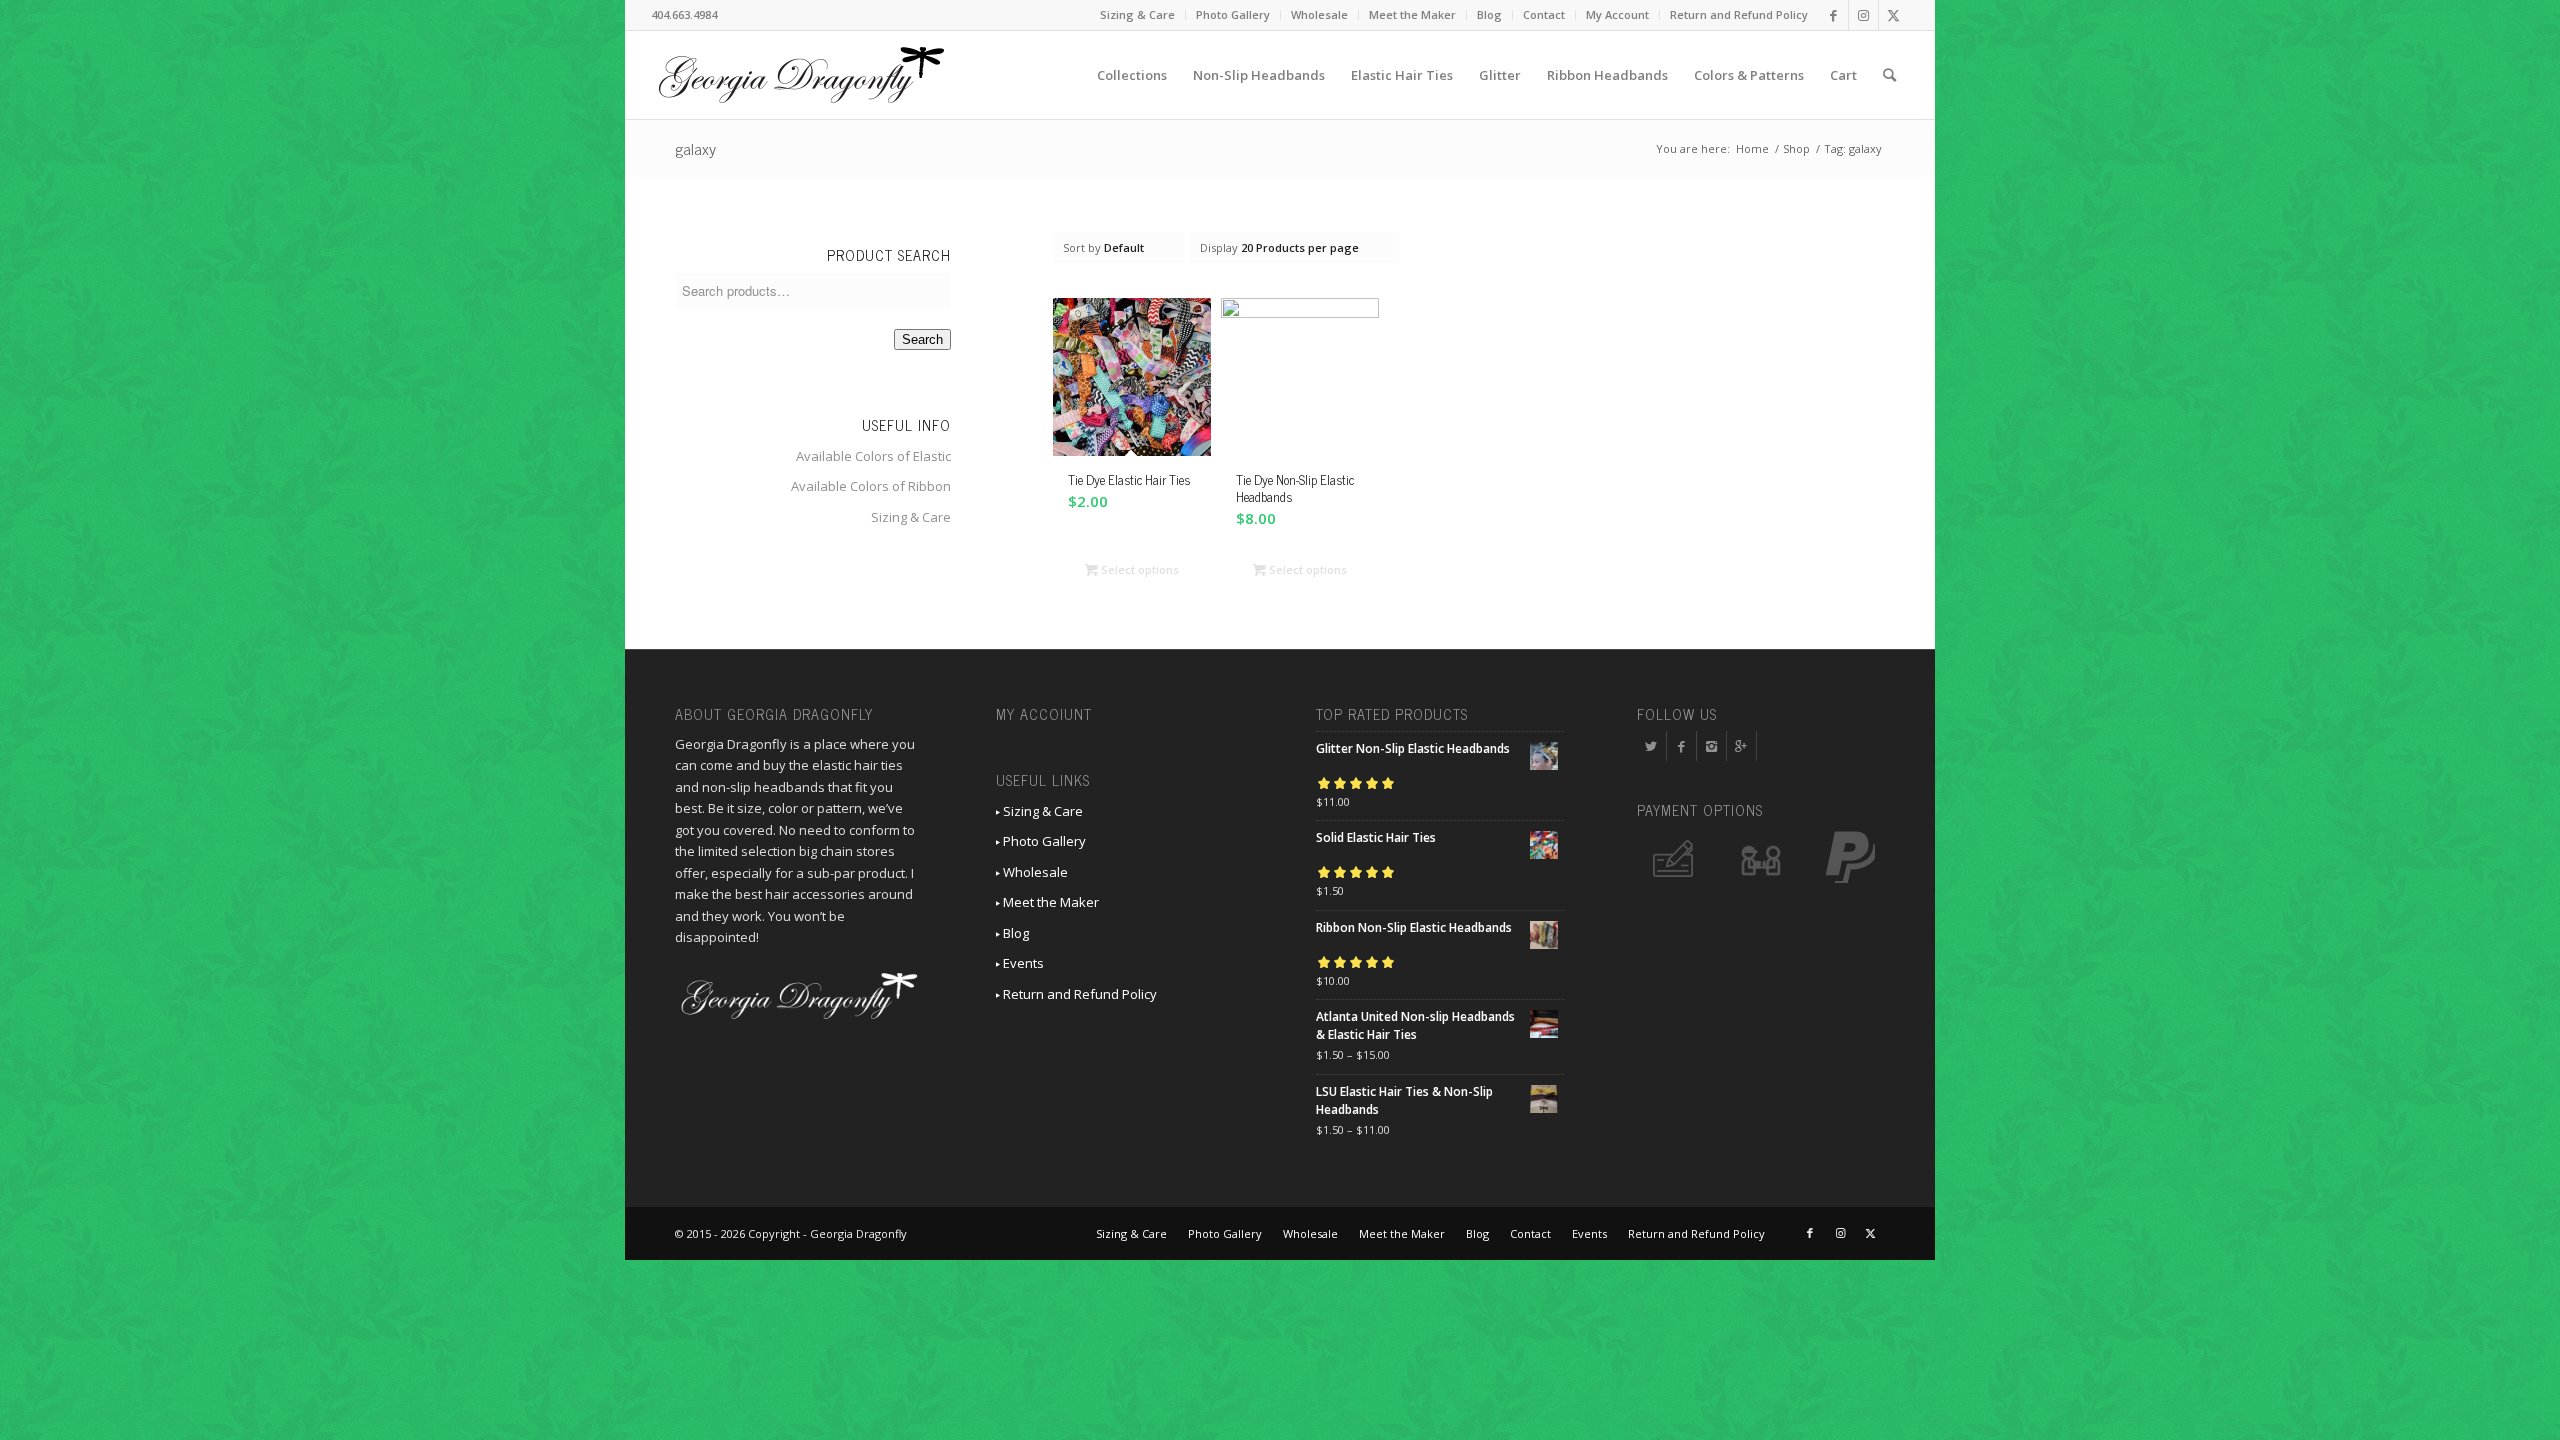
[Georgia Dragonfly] (801, 75)
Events (1022, 963)
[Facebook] (1681, 746)
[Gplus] (1741, 746)
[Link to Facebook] (1833, 15)
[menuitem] (1138, 15)
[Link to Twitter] (1894, 15)
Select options (1138, 569)
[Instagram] (1711, 746)
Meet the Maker (1412, 14)
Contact (1544, 14)
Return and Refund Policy (1739, 14)
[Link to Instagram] (1863, 15)
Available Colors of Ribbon (871, 486)
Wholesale (1319, 14)
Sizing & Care (1137, 14)
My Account (1617, 14)
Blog (1489, 14)
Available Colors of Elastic (873, 456)
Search (922, 339)
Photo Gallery (1233, 14)
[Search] (1889, 75)
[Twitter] (1651, 746)
